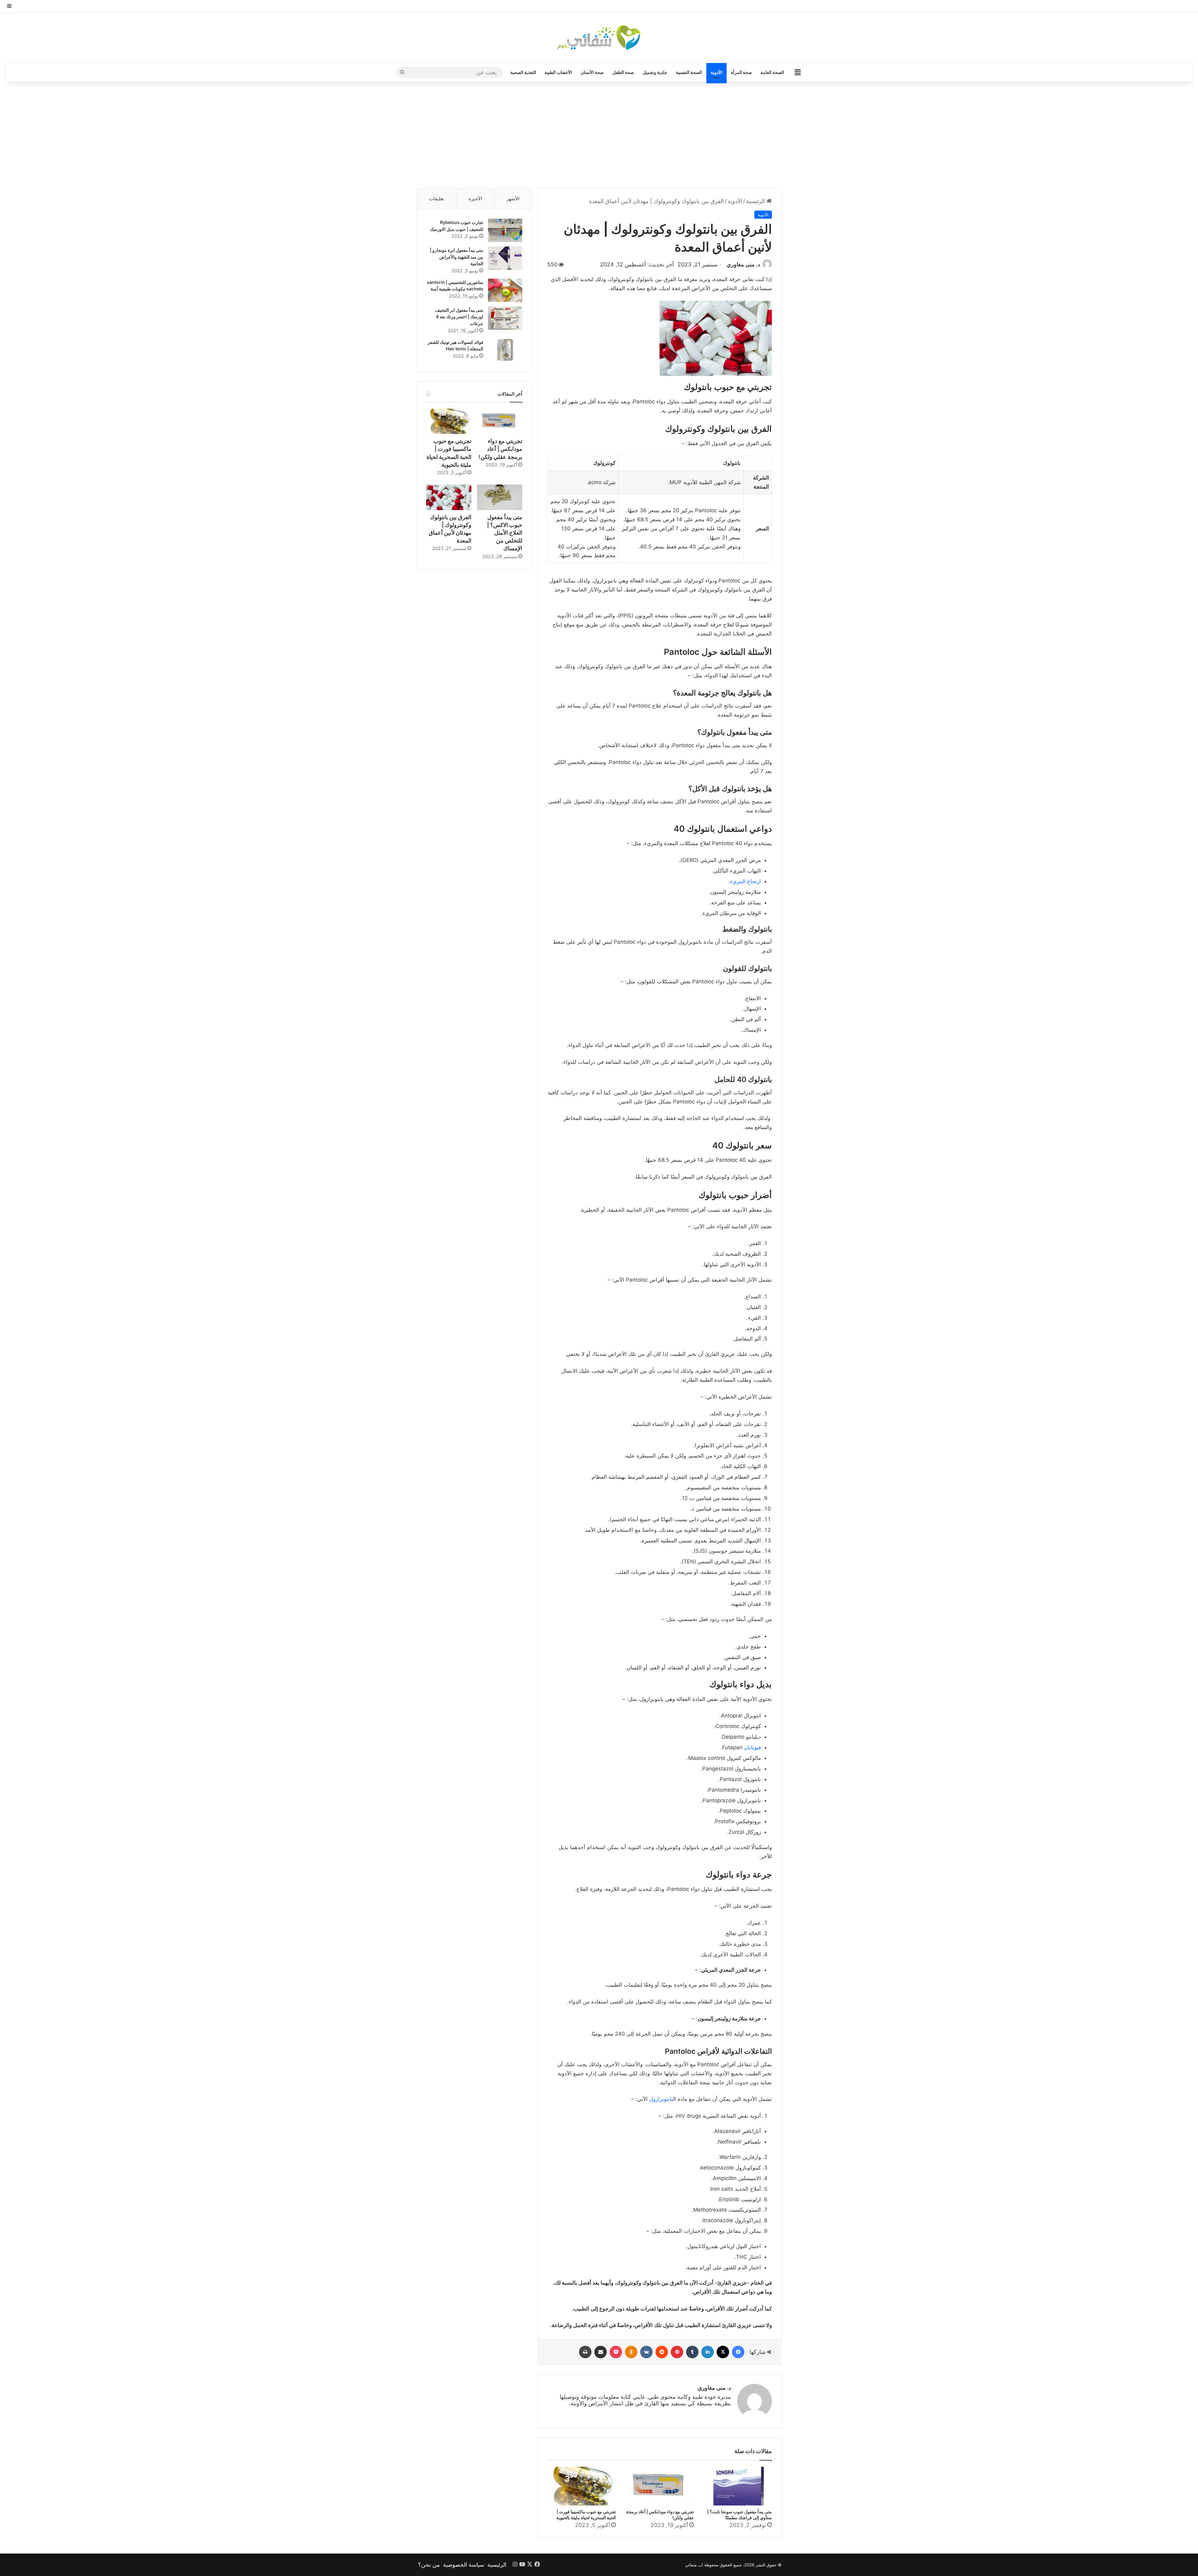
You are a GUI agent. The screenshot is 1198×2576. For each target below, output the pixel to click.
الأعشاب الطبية (558, 72)
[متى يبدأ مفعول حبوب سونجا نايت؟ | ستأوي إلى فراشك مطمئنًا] (738, 2486)
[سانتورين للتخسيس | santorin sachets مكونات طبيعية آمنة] (505, 290)
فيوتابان (752, 1747)
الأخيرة (475, 199)
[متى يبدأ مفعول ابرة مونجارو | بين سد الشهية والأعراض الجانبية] (505, 258)
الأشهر (513, 199)
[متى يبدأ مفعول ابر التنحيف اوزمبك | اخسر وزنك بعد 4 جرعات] (505, 318)
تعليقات (436, 199)
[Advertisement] (599, 135)
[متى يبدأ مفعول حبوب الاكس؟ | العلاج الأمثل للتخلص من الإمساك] (500, 497)
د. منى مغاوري (743, 264)
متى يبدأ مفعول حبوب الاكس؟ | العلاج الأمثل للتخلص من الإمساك (505, 533)
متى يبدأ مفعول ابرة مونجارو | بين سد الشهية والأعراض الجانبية (457, 257)
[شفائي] (599, 38)
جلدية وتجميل (655, 72)
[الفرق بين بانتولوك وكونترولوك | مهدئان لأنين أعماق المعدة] (449, 497)
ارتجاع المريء (745, 881)
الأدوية (716, 72)
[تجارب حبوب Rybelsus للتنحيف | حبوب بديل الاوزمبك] (505, 230)
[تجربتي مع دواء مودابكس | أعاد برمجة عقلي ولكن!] (660, 2486)
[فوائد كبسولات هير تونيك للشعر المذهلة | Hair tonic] (505, 350)
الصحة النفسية (689, 72)
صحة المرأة (741, 72)
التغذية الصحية (523, 72)
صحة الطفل (623, 72)
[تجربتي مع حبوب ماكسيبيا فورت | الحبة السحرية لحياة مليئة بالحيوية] (582, 2486)
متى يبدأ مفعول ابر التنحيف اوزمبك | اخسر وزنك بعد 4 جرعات (459, 317)
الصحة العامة (772, 72)
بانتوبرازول (661, 2099)
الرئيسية (756, 201)
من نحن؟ (429, 2565)
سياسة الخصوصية (464, 2565)
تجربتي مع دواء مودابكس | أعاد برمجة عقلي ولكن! (500, 449)
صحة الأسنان (592, 72)
